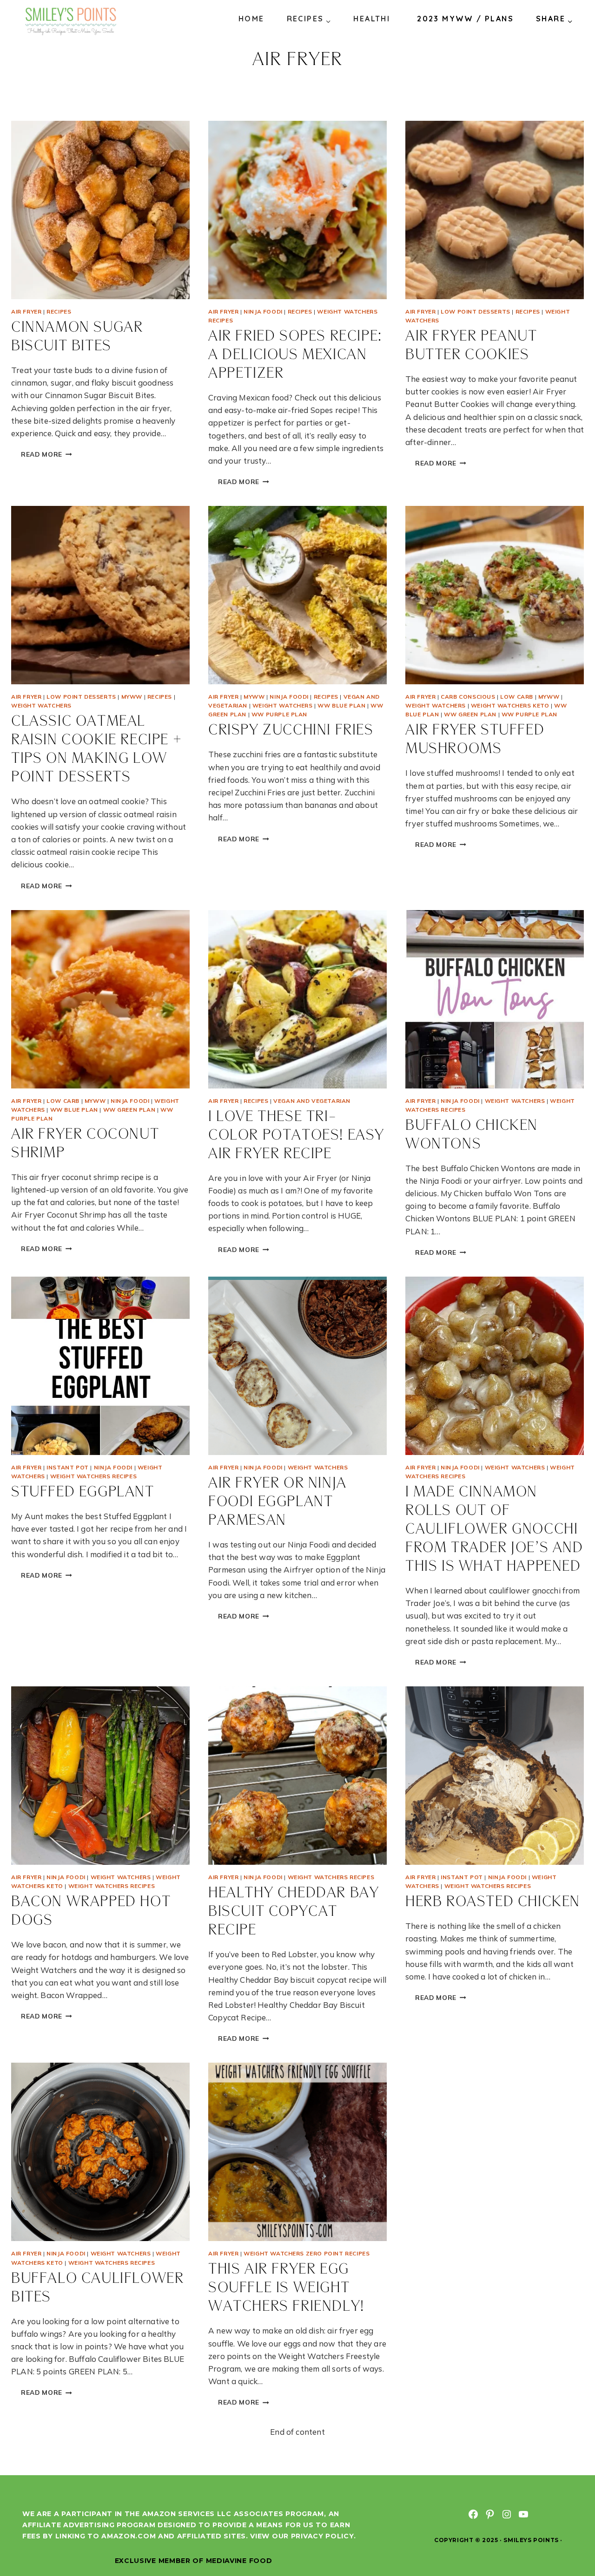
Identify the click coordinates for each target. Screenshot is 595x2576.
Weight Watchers (41, 705)
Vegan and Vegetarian (312, 1101)
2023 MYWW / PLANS (465, 19)
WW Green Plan (470, 714)
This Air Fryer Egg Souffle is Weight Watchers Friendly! (286, 2288)
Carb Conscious (468, 697)
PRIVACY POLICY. (324, 2536)
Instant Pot (68, 1467)
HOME (251, 19)
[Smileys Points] (72, 21)
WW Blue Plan (341, 705)
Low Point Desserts (476, 311)
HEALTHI (372, 19)
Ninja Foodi (263, 311)
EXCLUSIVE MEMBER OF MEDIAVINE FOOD (194, 2561)
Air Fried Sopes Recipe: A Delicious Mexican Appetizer (295, 355)
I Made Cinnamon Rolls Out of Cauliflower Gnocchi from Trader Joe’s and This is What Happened (494, 1530)
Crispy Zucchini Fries (291, 731)
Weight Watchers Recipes (94, 1476)
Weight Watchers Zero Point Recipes (307, 2253)
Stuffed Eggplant (83, 1492)
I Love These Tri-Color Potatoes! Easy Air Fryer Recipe (296, 1136)
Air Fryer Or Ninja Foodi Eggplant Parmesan (278, 1502)
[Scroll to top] (571, 2538)
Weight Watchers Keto (510, 705)
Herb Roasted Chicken (493, 1902)
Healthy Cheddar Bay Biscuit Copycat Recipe (294, 1912)
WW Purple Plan (279, 714)
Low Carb (517, 697)
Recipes (59, 311)
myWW (132, 697)
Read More (51, 456)
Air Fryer (26, 311)
